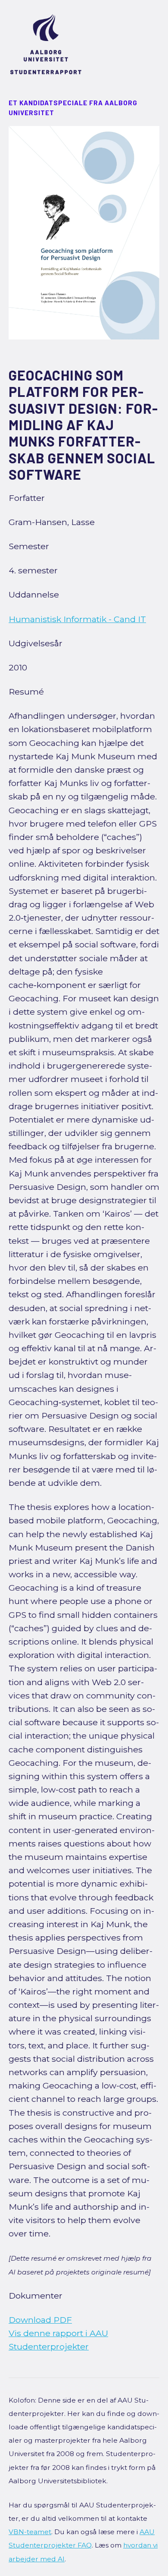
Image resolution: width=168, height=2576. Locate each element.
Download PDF (40, 2320)
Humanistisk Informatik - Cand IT (77, 619)
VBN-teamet (30, 2532)
